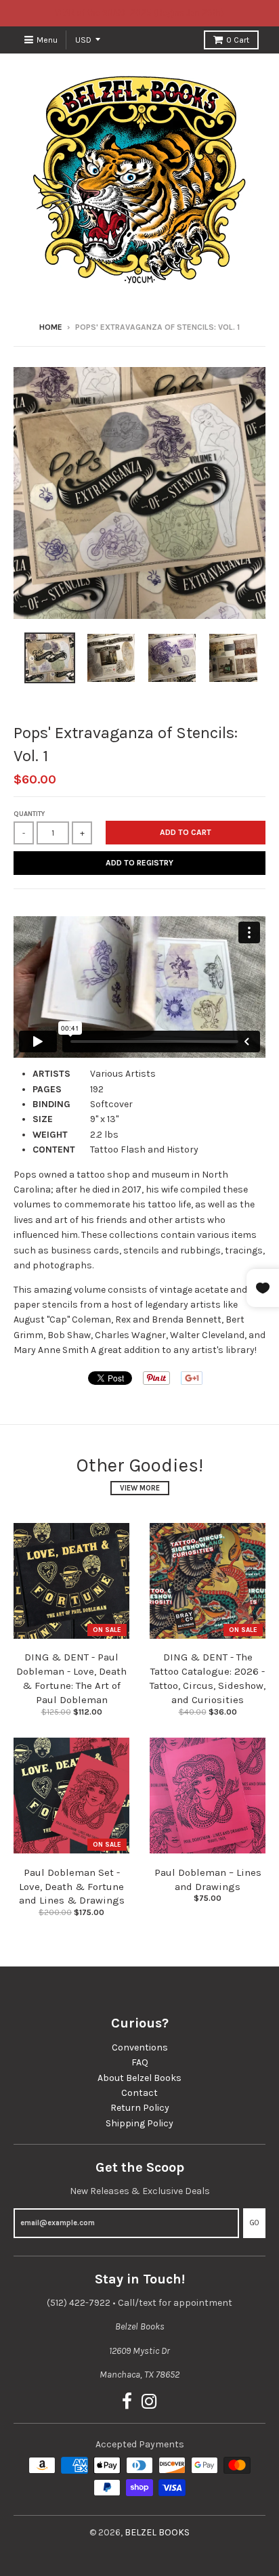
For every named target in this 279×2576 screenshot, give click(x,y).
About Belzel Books (139, 2078)
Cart (238, 40)
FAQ (140, 2062)
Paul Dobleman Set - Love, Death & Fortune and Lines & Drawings (72, 1887)
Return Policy (140, 2108)
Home (51, 327)
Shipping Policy (139, 2123)
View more (140, 1488)
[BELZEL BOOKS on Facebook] (127, 2402)
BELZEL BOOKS (157, 2532)
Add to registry (139, 863)
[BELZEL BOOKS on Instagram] (149, 2402)
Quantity (29, 814)
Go (254, 2223)
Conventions (140, 2047)
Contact (139, 2093)
